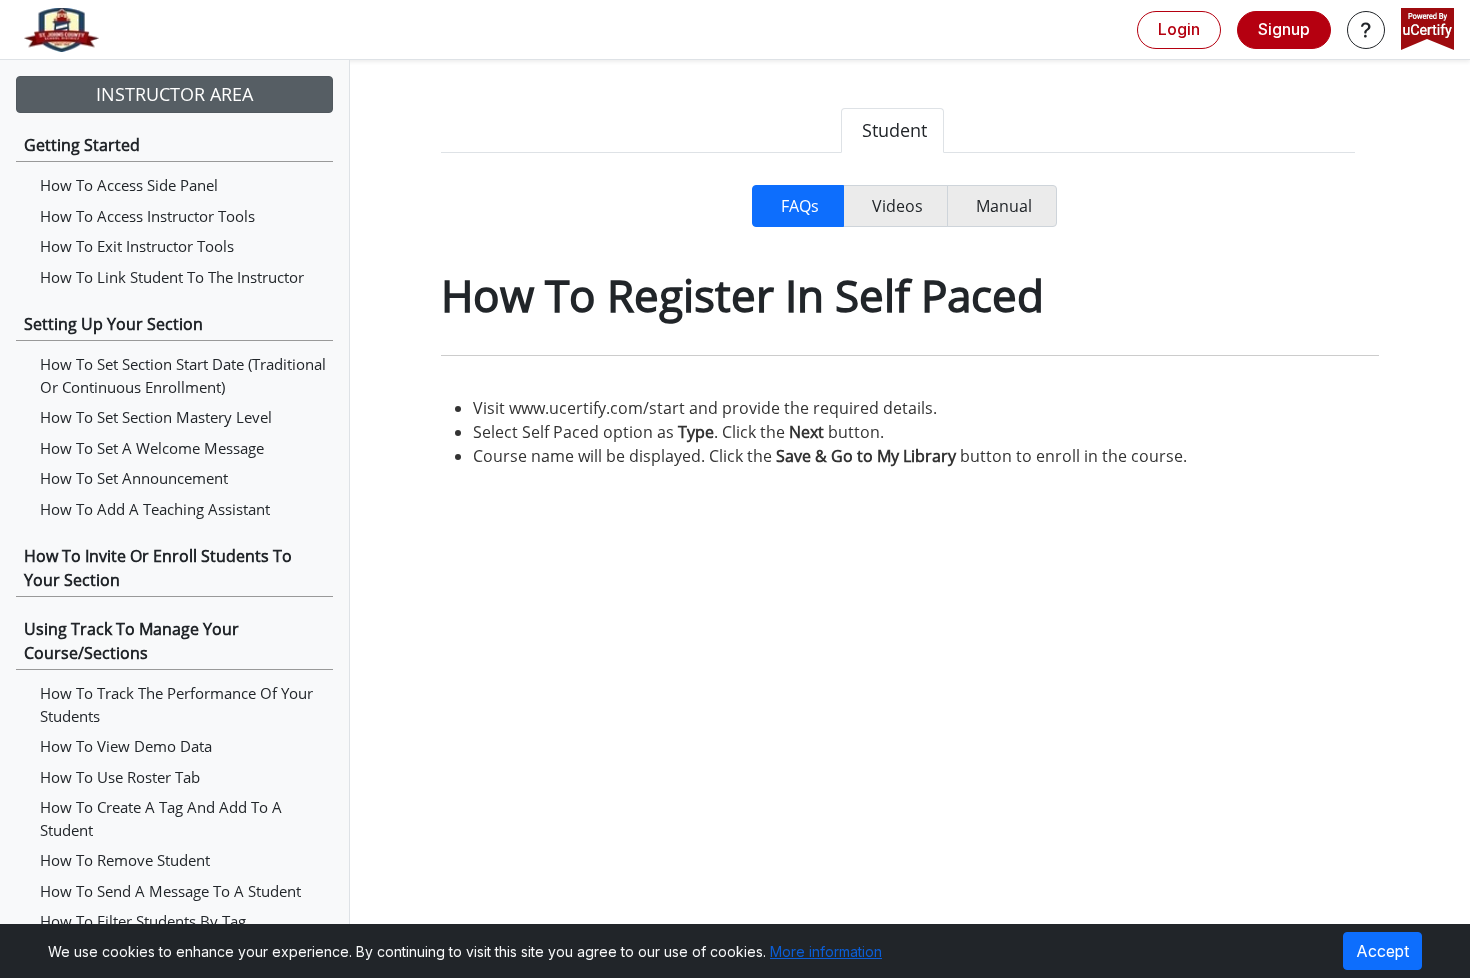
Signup (1284, 29)
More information (826, 951)
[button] (1366, 30)
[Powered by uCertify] (1427, 31)
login (1179, 29)
